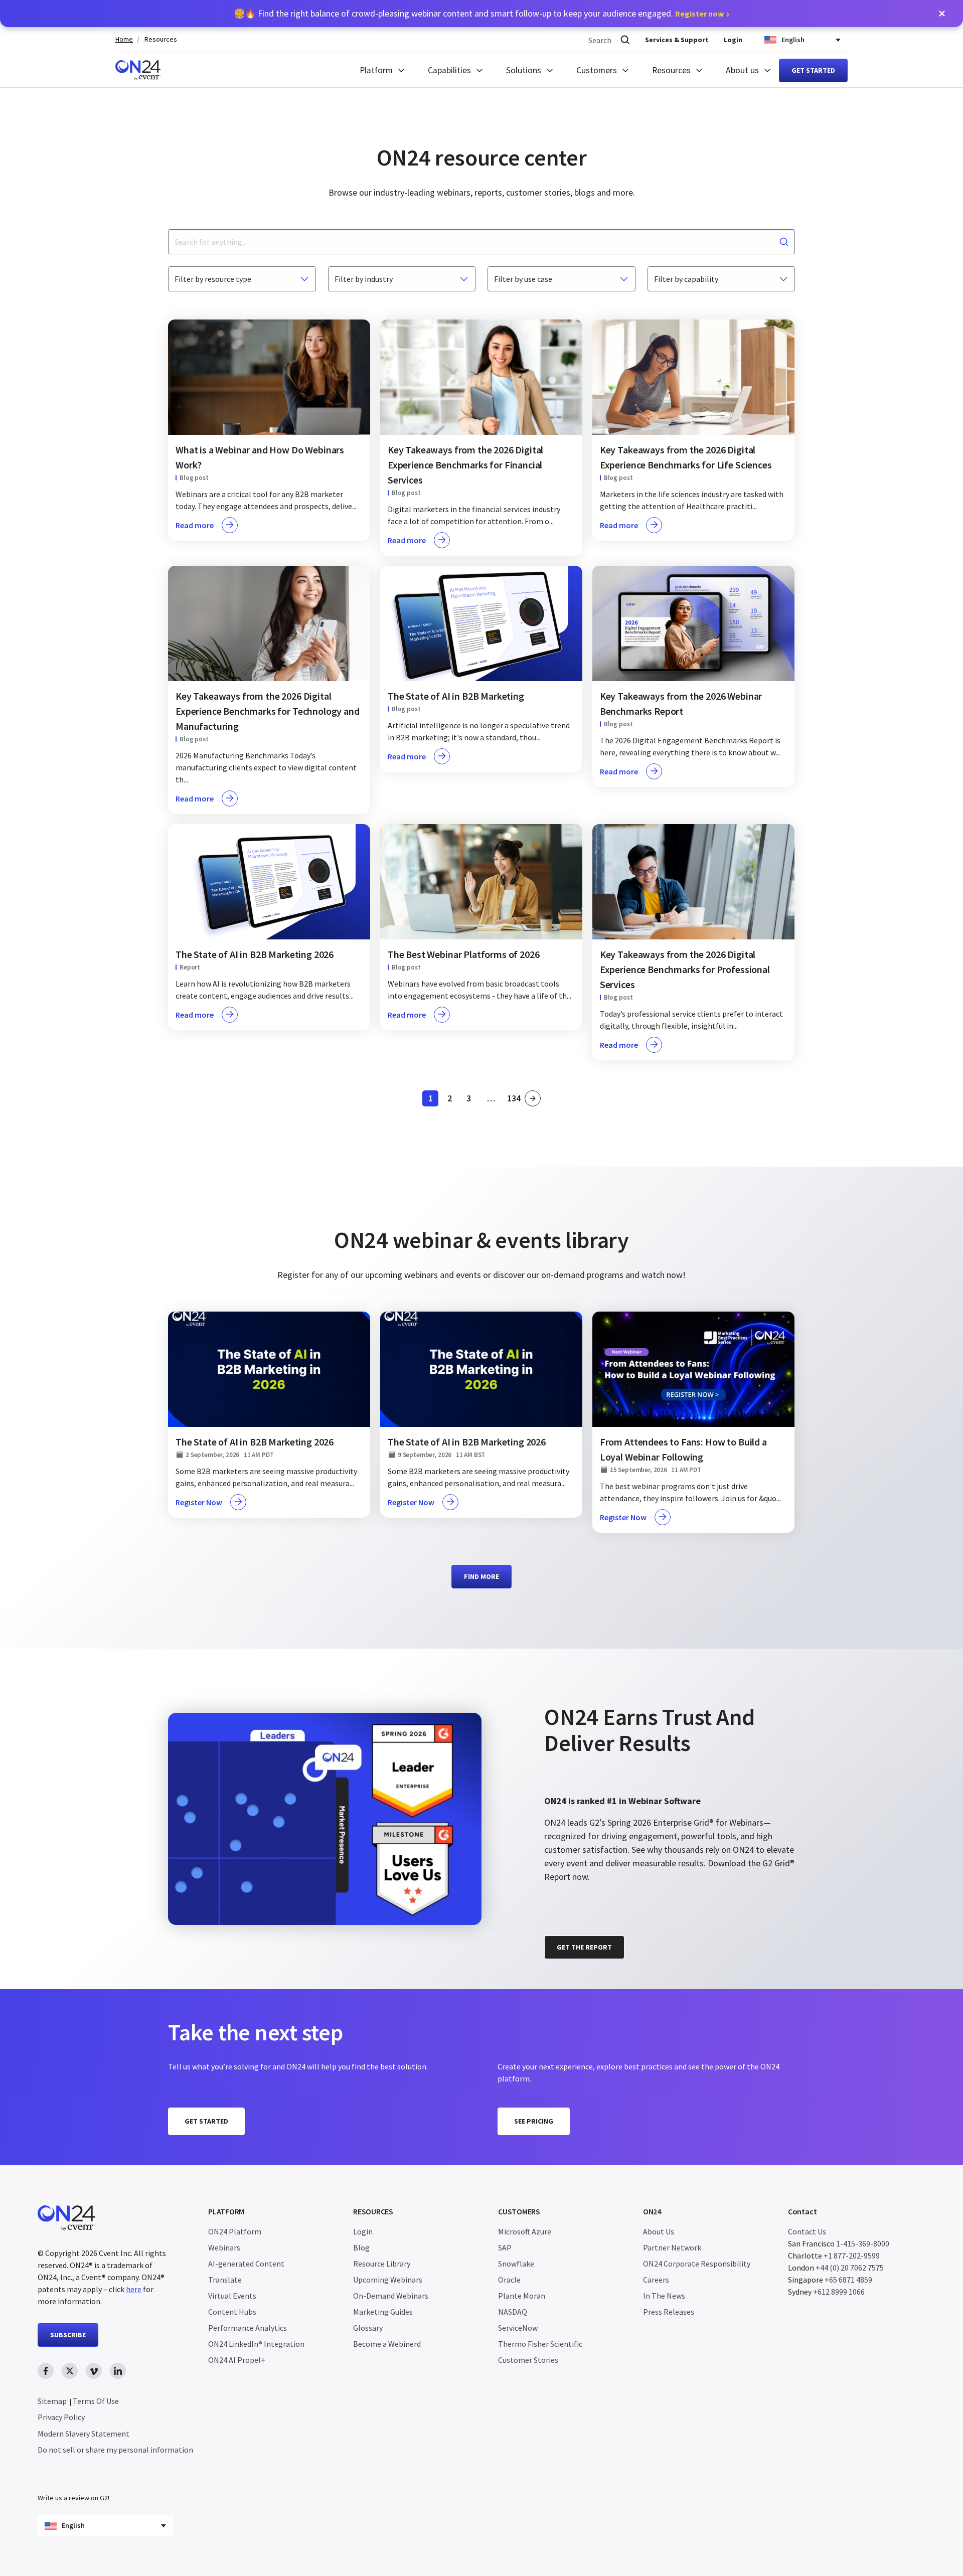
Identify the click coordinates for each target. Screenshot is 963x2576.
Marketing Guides (383, 2312)
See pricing (534, 2121)
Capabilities (449, 70)
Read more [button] (195, 525)
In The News (664, 2296)
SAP (505, 2247)
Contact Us (807, 2231)
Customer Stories (528, 2360)
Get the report (584, 1947)
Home (124, 39)
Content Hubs (232, 2312)
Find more (481, 1576)
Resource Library (382, 2264)
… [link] (491, 1098)
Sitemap (52, 2401)
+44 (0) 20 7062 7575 (850, 2268)
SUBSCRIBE (68, 2335)
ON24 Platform (235, 2231)
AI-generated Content (246, 2264)
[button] (942, 14)
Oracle (509, 2280)
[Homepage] (138, 70)
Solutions (524, 70)
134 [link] (514, 1100)
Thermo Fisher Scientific (540, 2344)
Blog (361, 2247)
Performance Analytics (248, 2328)
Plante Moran (522, 2296)
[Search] (625, 40)
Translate (225, 2280)
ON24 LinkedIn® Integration (256, 2344)
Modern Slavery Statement (84, 2434)
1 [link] (433, 1100)
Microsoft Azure (525, 2231)
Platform (376, 70)
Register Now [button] (199, 1502)
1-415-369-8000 (863, 2243)
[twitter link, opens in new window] (70, 2371)
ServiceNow (518, 2328)
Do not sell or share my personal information (115, 2450)
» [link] (533, 1098)
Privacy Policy (61, 2417)
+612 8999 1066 (839, 2292)
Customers (597, 70)
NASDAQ (513, 2312)
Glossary (368, 2328)
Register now (699, 14)
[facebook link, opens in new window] (46, 2371)
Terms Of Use (96, 2401)
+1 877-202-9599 (852, 2256)
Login (733, 40)
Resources (161, 39)
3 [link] (471, 1100)
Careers (656, 2280)
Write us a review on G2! (73, 2498)
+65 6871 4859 (848, 2280)
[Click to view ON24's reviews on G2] (580, 1689)
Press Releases (669, 2312)
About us (742, 70)
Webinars (224, 2247)
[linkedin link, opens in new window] (118, 2371)
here (134, 2289)
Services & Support (677, 40)
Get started (813, 70)
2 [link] (452, 1100)
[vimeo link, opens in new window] (94, 2371)
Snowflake (516, 2264)
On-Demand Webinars (391, 2296)
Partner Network (672, 2247)
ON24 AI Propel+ (237, 2360)
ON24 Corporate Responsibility (697, 2264)
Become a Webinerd (387, 2344)
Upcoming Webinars (388, 2280)
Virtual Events (232, 2296)
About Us (659, 2231)
